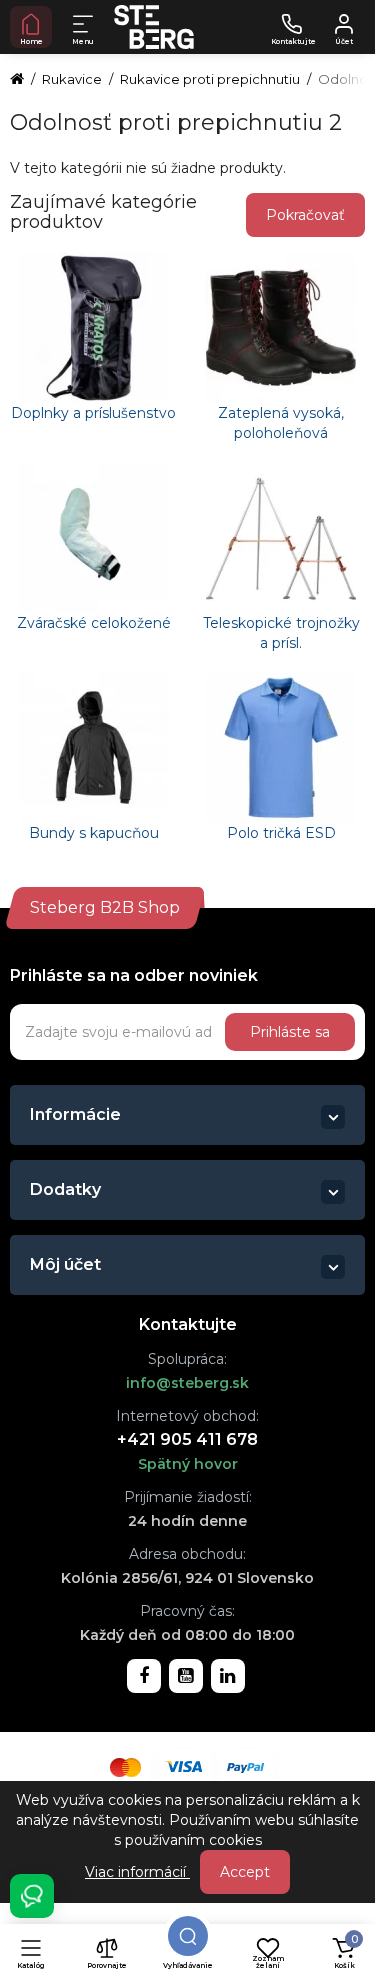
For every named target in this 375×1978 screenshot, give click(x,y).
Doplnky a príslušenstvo (93, 413)
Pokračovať (305, 215)
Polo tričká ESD (281, 833)
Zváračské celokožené (94, 623)
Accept (245, 1872)
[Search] (188, 1936)
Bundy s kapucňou (94, 833)
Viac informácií (137, 1872)
